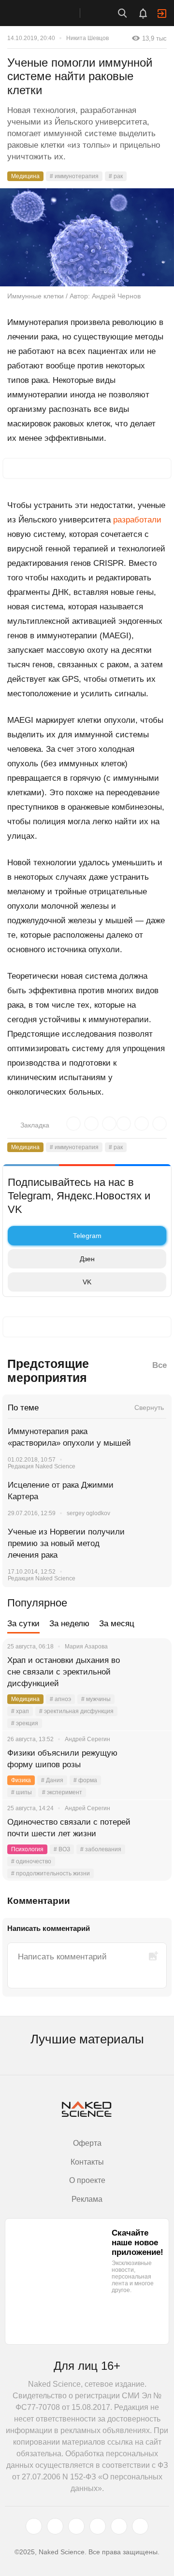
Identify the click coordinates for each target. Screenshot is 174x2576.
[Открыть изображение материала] (87, 237)
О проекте (87, 2180)
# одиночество (31, 1861)
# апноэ (60, 1699)
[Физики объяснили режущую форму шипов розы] (152, 1765)
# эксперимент (62, 1792)
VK (87, 1282)
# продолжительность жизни (51, 1873)
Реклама (87, 2199)
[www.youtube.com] (76, 2526)
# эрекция (25, 1723)
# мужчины (96, 1699)
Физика (21, 1780)
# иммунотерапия (74, 176)
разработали (137, 520)
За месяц (117, 1624)
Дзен (87, 1259)
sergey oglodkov (88, 1513)
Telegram (87, 1236)
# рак (116, 176)
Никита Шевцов (87, 38)
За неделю (69, 1624)
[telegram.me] (119, 2526)
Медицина (25, 176)
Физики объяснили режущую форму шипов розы (62, 1759)
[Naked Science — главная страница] (50, 13)
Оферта (87, 2143)
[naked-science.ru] (140, 2526)
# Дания (52, 1780)
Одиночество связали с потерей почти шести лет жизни (69, 1828)
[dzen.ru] (98, 2526)
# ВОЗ (62, 1849)
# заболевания (101, 1849)
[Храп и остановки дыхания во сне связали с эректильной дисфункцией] (152, 1672)
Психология (27, 1849)
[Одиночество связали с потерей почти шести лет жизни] (152, 1834)
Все (159, 1365)
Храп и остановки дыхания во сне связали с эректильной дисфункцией (64, 1672)
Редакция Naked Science (42, 1466)
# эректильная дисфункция (76, 1711)
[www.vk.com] (55, 2526)
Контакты (87, 2162)
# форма (85, 1780)
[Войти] (162, 14)
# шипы (22, 1792)
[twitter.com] (34, 2526)
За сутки (23, 1624)
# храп (20, 1711)
